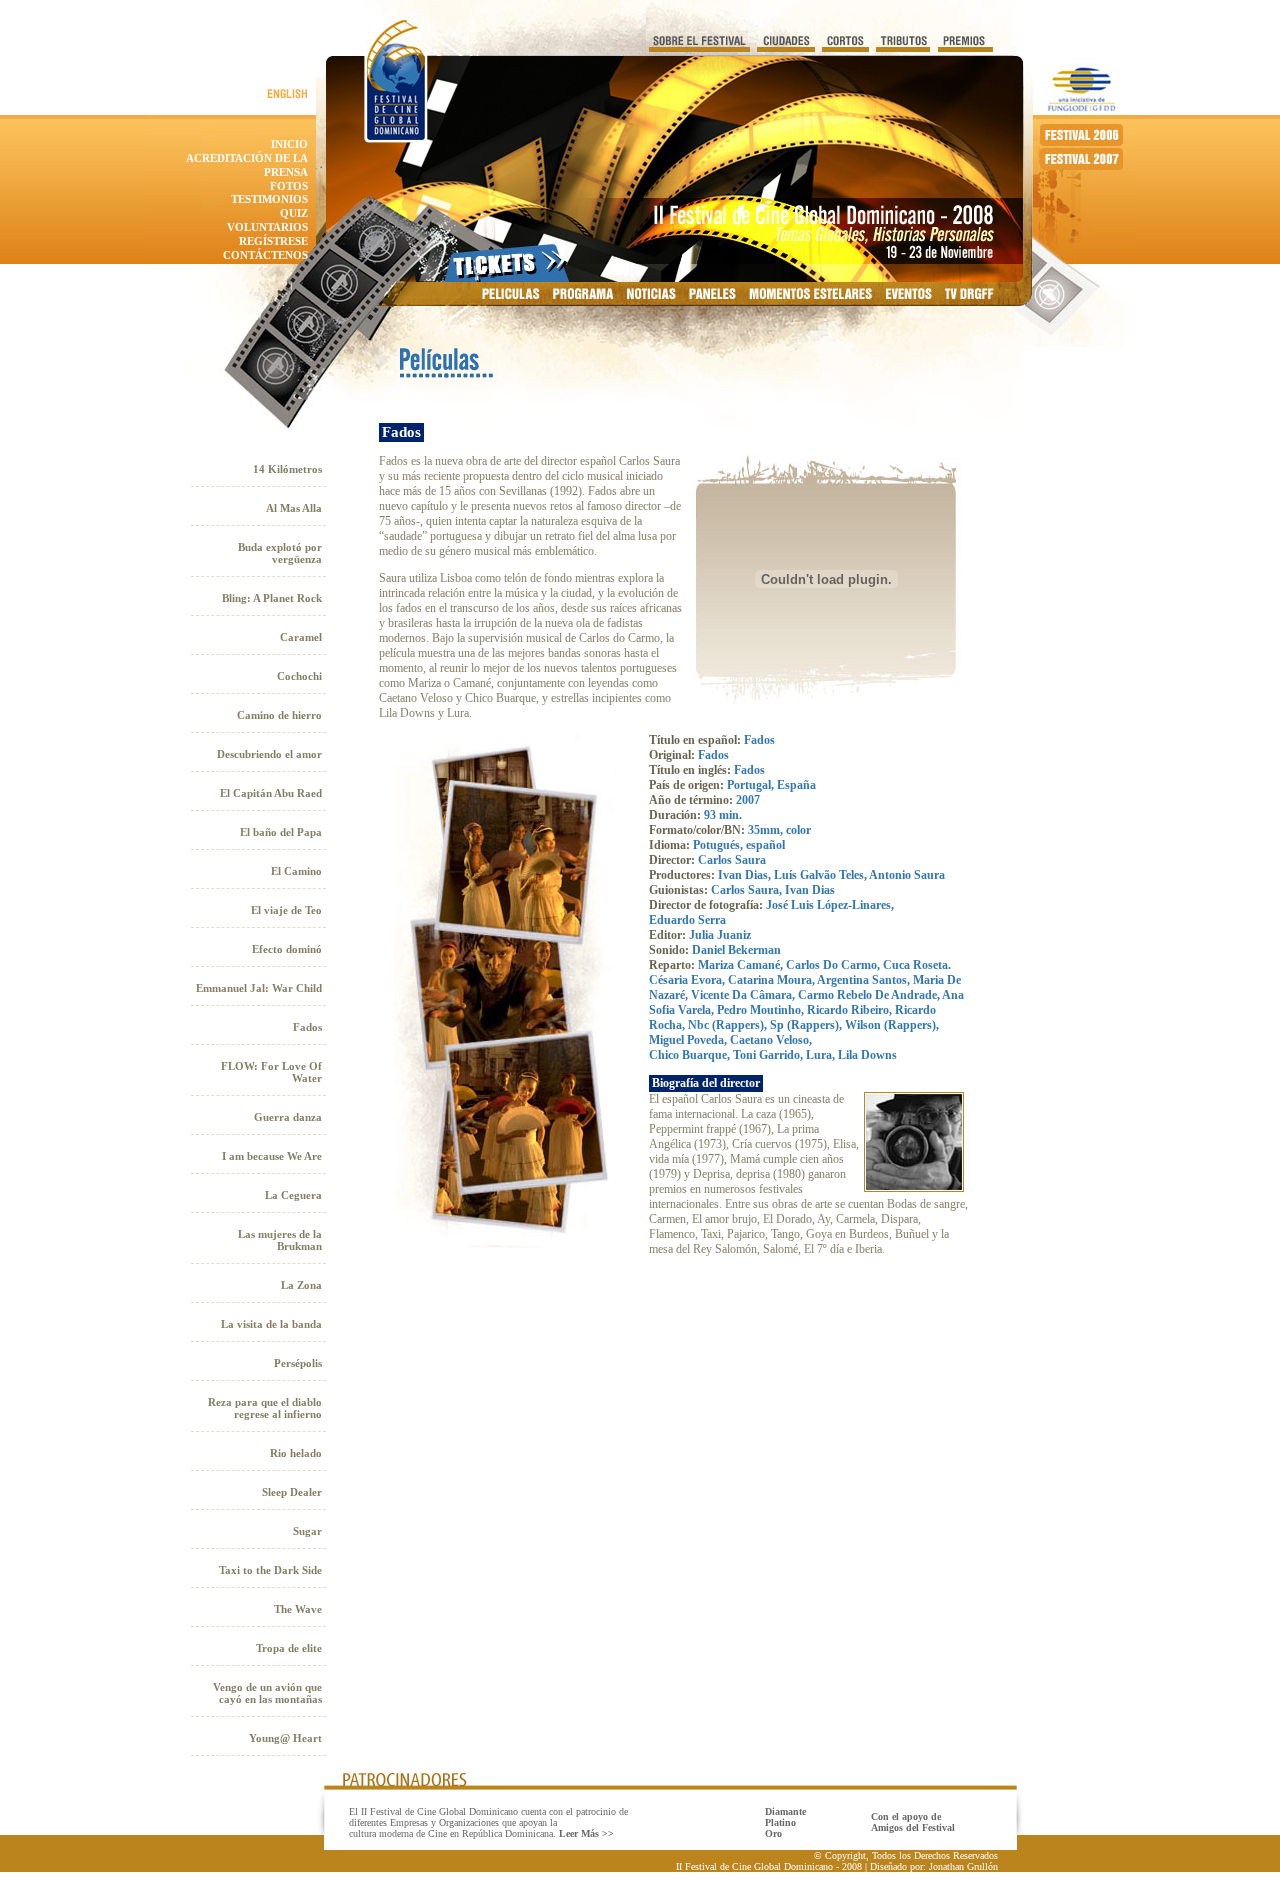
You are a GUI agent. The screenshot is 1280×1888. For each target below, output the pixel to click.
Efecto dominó (287, 949)
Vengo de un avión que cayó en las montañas (267, 1693)
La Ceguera (293, 1195)
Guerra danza (288, 1117)
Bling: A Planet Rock (272, 598)
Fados (307, 1027)
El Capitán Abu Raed (271, 793)
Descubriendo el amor (269, 754)
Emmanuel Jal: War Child (259, 988)
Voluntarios (267, 227)
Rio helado (296, 1453)
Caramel (301, 637)
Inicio (289, 144)
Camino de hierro (279, 715)
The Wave (298, 1609)
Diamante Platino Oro (785, 1822)
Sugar (307, 1531)
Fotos (289, 186)
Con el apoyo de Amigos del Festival (913, 1822)
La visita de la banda (271, 1324)
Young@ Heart (285, 1738)
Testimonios (269, 199)
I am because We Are (272, 1156)
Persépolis (298, 1363)
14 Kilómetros (287, 469)
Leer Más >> (586, 1833)
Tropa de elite (289, 1648)
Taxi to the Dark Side (270, 1570)
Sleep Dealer (292, 1492)
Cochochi (299, 676)
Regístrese (273, 241)
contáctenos (265, 255)
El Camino (296, 871)
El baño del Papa (281, 832)
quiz (294, 213)
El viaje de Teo (286, 910)
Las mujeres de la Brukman (280, 1240)
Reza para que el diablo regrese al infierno (265, 1408)
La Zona (301, 1285)
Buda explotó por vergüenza (280, 553)
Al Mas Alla (294, 508)
